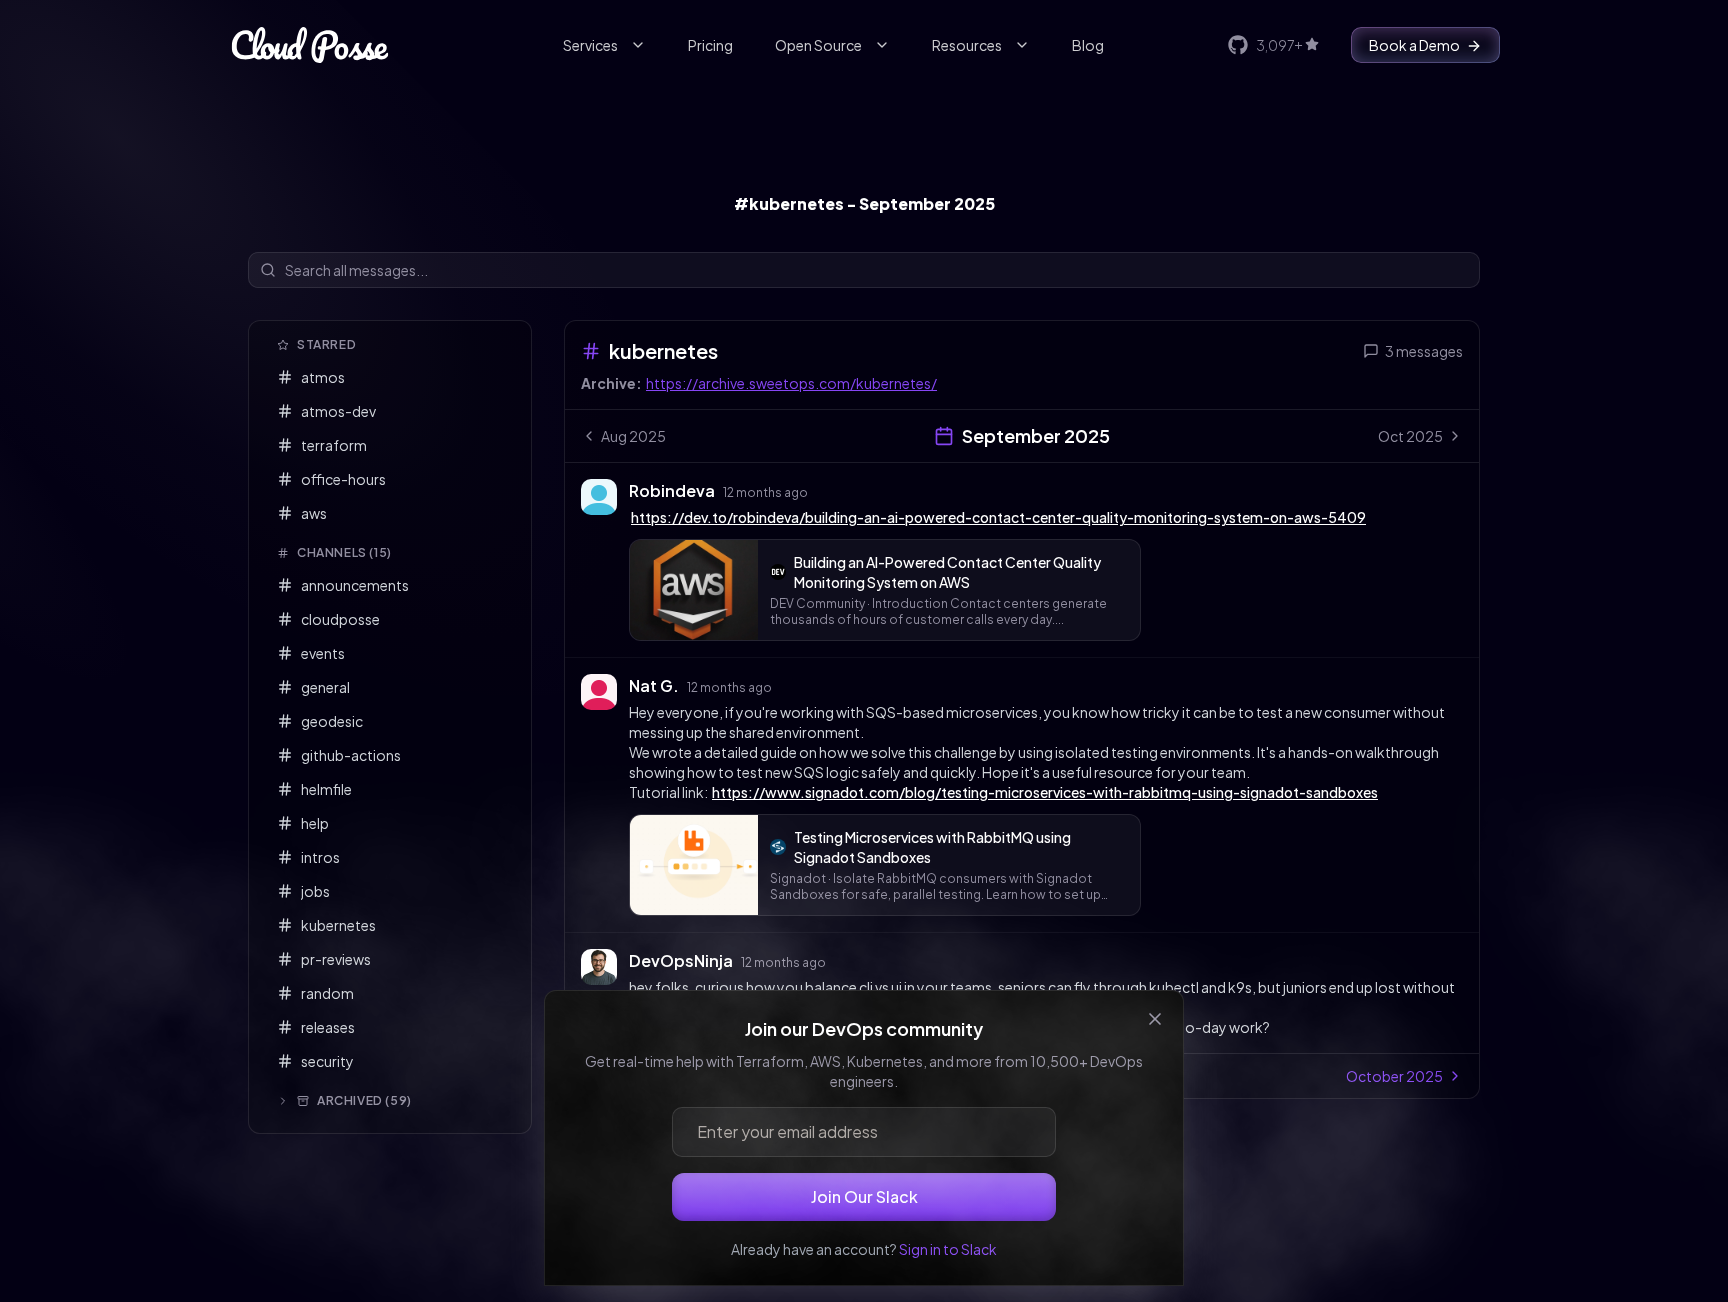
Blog (1088, 45)
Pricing (710, 45)
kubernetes (663, 350)
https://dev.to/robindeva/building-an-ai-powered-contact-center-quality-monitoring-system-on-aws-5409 (998, 517)
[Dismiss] (1155, 1019)
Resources (967, 45)
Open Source (818, 45)
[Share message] (827, 490)
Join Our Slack (864, 1196)
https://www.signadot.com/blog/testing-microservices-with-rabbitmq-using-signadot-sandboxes (1045, 792)
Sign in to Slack (948, 1249)
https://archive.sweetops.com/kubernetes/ (791, 383)
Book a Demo (1414, 45)
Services (590, 45)
